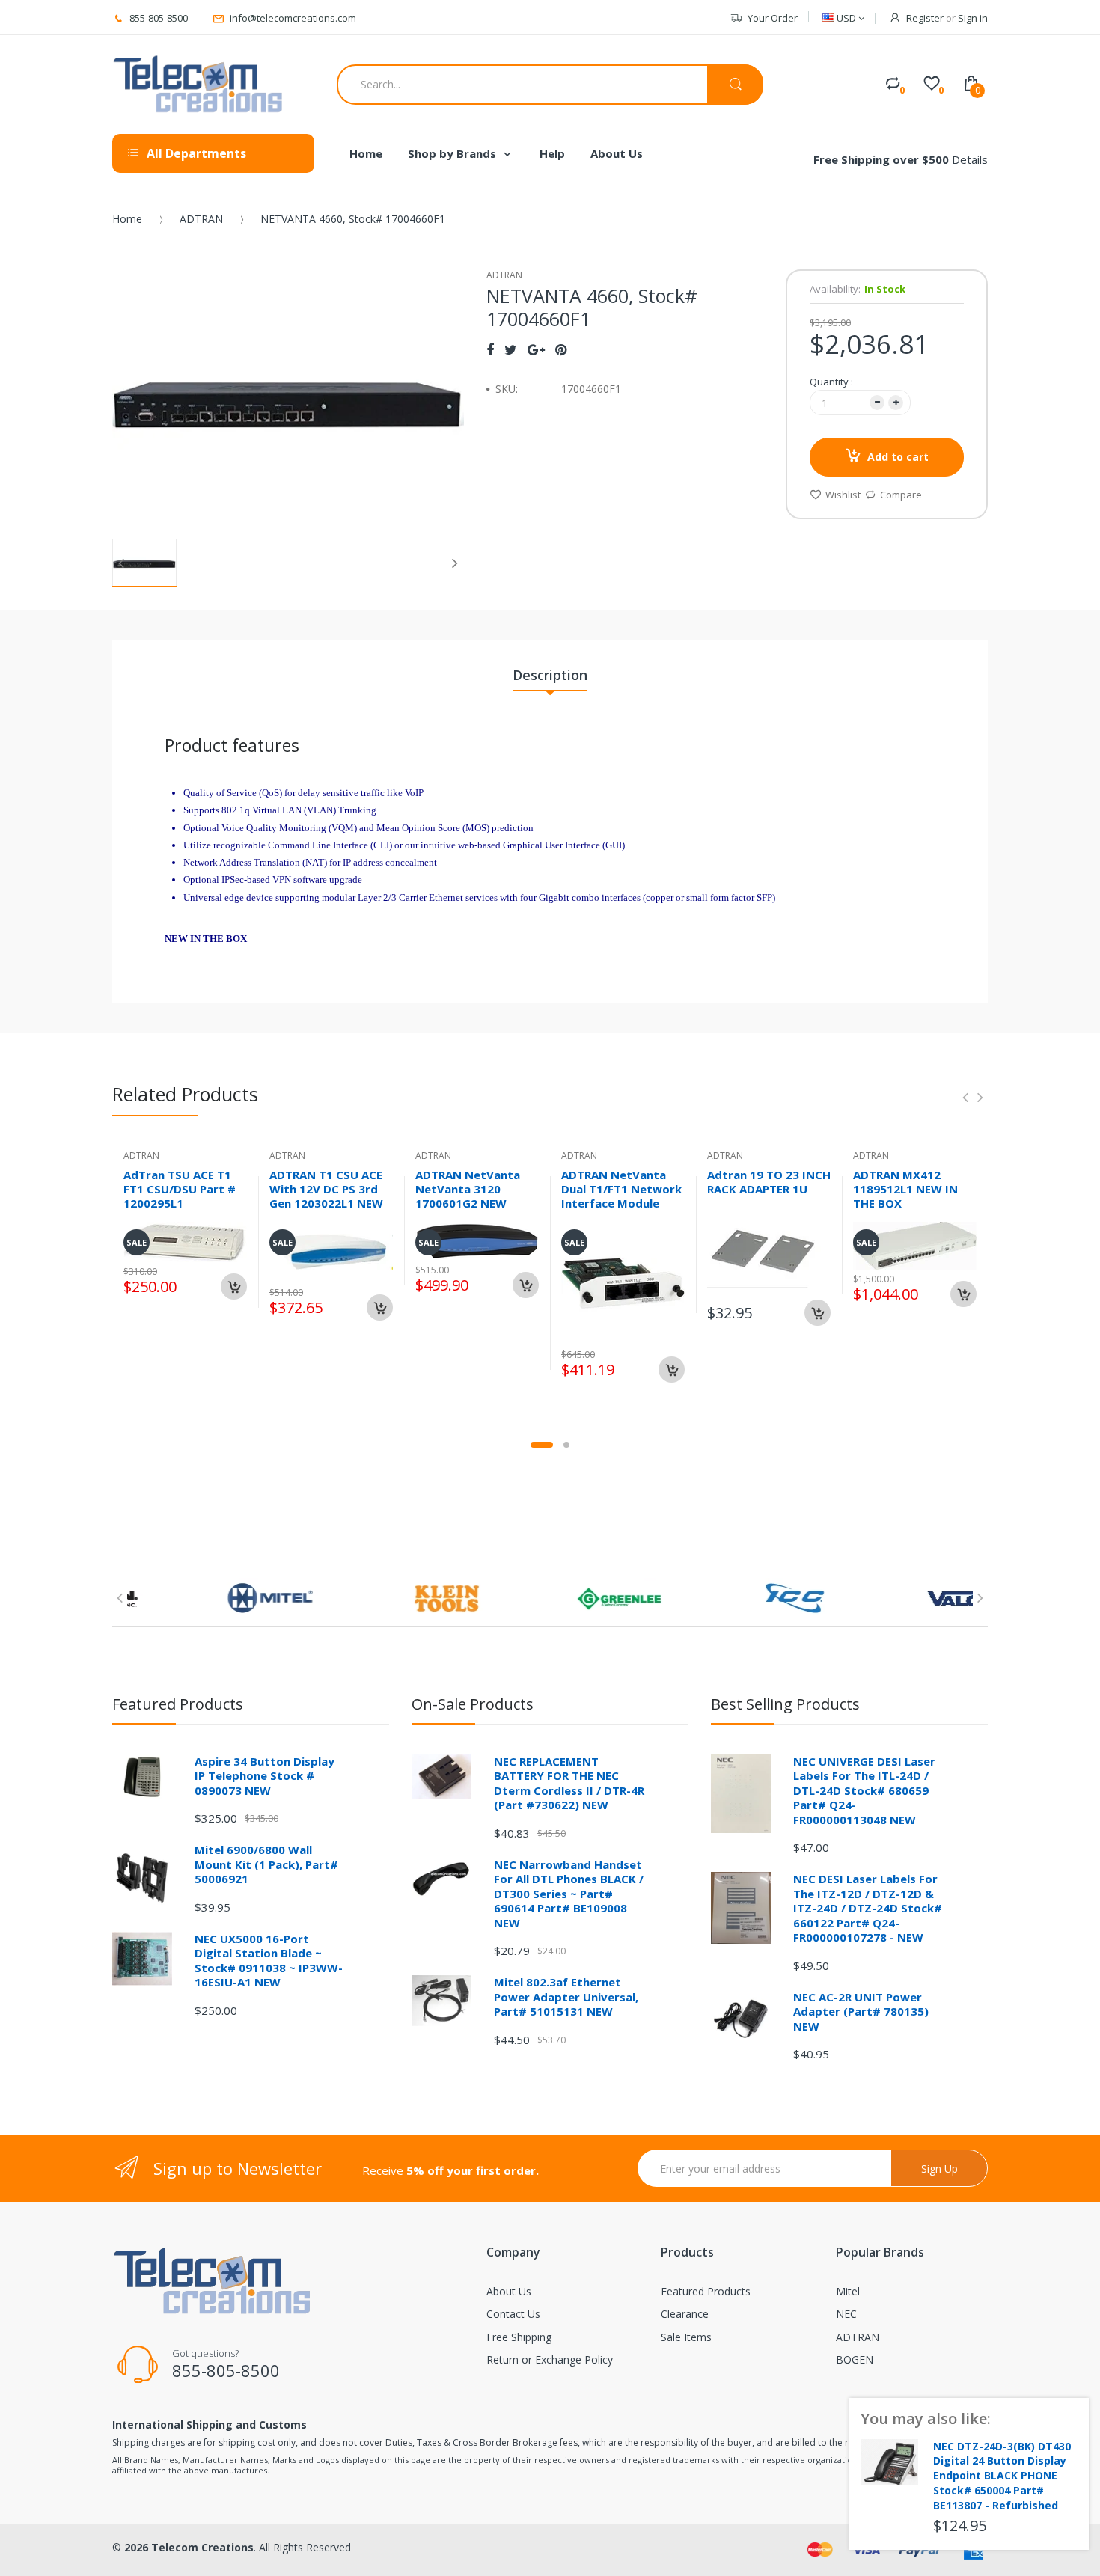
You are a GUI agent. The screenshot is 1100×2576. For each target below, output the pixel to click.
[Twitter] (511, 349)
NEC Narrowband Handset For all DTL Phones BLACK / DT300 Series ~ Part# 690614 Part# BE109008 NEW (569, 1894)
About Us (509, 2291)
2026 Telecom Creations (189, 2547)
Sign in (973, 18)
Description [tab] (550, 675)
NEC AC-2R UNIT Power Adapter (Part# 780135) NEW (861, 2011)
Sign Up (939, 2169)
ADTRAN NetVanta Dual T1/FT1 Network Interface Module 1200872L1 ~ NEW (621, 1196)
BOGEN (855, 2359)
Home (127, 219)
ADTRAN (201, 219)
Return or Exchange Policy (550, 2359)
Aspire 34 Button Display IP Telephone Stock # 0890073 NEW (265, 1776)
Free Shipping (519, 2337)
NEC (846, 2314)
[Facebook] (490, 349)
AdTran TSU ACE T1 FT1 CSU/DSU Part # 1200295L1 (180, 1189)
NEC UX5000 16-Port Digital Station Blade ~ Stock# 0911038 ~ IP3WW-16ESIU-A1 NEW (269, 1961)
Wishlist (843, 495)
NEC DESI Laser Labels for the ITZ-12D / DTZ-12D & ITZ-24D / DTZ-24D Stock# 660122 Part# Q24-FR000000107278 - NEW (868, 1908)
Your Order (773, 18)
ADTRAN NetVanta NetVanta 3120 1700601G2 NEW (468, 1189)
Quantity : (831, 382)
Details (970, 159)
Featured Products (706, 2291)
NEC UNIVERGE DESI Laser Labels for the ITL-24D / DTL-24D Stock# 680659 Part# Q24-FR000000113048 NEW (864, 1790)
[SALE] (623, 1282)
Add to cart (898, 457)
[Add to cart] (234, 1287)
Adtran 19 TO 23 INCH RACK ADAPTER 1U (769, 1182)
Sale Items (686, 2337)
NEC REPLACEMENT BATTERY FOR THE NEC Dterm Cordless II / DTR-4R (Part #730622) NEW (569, 1783)
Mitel (848, 2291)
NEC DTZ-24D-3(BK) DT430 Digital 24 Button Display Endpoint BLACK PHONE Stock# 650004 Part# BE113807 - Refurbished (1002, 2476)
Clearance (685, 2314)
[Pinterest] (561, 349)
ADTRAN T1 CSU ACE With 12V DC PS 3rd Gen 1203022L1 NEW (326, 1189)
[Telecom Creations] (198, 85)
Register (925, 18)
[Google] (536, 349)
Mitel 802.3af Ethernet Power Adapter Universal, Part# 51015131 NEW (566, 1997)
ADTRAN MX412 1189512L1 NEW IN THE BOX (905, 1189)
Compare (901, 495)
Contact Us (513, 2314)
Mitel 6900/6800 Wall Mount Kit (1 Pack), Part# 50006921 (266, 1864)
